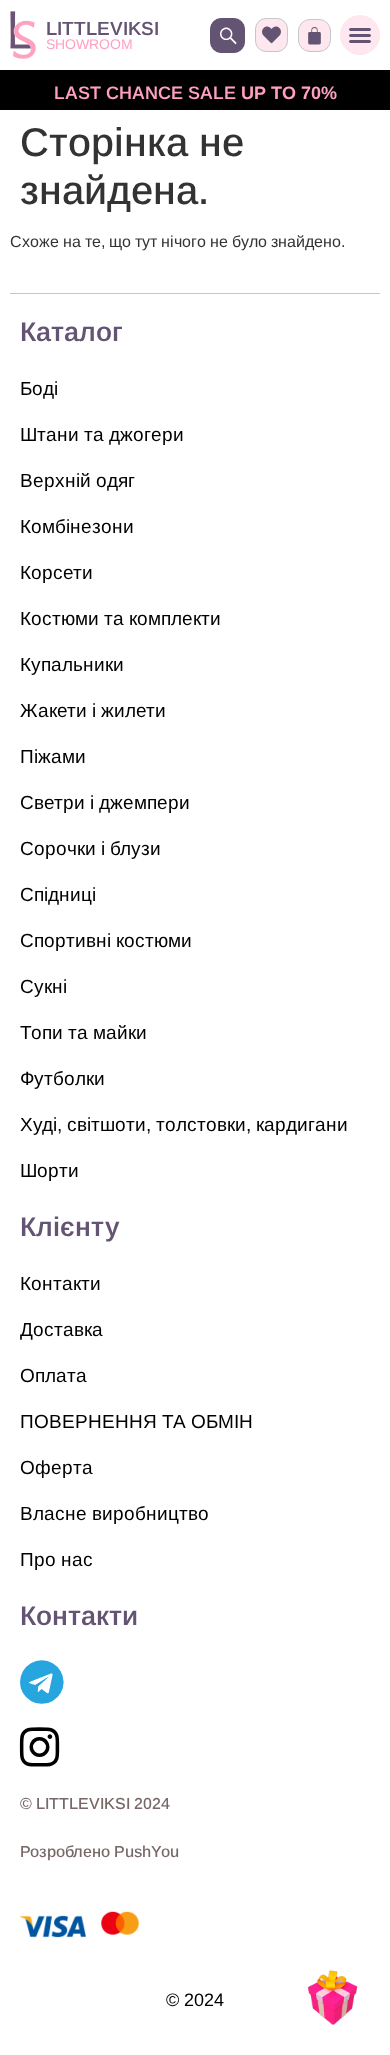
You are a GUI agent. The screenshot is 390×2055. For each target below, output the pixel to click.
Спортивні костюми (106, 940)
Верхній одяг (77, 480)
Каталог (71, 332)
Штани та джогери (102, 434)
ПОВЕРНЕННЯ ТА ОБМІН (136, 1421)
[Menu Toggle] (360, 35)
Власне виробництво (114, 1513)
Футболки (62, 1078)
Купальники (72, 664)
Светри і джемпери (105, 802)
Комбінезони (77, 526)
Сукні (43, 986)
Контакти (60, 1283)
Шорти (49, 1170)
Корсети (56, 572)
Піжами (53, 756)
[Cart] (314, 35)
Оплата (53, 1375)
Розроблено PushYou (99, 1851)
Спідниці (58, 894)
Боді (39, 388)
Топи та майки (83, 1032)
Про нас (56, 1559)
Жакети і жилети (93, 710)
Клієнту (70, 1227)
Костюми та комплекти (120, 618)
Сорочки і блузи (90, 848)
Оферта (56, 1467)
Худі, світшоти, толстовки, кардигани (184, 1124)
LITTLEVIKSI (102, 28)
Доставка (61, 1329)
